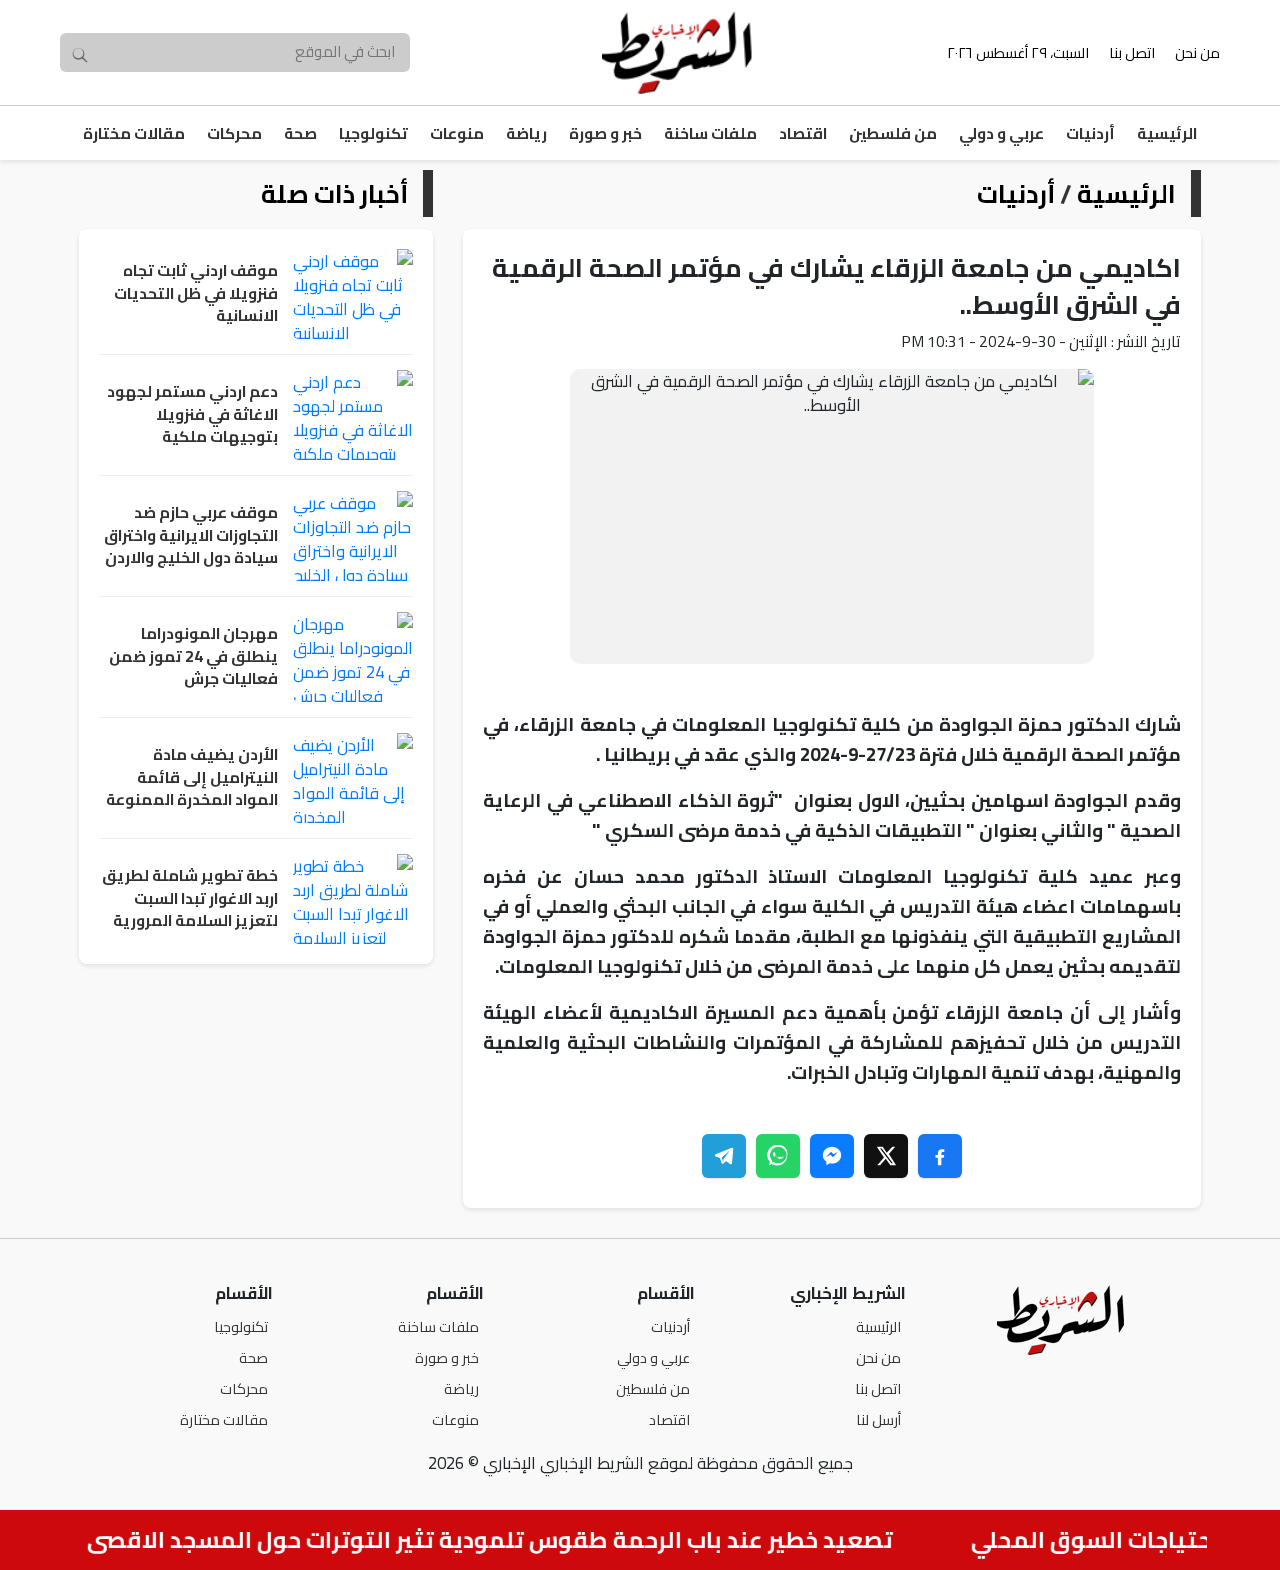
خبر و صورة (605, 133)
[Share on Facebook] (940, 1156)
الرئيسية (1167, 133)
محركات (234, 133)
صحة (300, 133)
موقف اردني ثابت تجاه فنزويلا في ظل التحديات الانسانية (196, 294)
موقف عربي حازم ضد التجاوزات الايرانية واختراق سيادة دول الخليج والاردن (191, 536)
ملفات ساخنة (710, 133)
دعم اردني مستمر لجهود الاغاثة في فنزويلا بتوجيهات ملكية (192, 415)
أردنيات (1090, 133)
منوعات (457, 133)
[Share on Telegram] (724, 1156)
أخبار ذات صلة (334, 193)
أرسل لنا (878, 1419)
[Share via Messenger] (832, 1156)
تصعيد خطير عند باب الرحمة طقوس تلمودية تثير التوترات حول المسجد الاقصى (503, 1540)
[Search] (80, 53)
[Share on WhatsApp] (778, 1156)
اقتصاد (803, 133)
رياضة (526, 133)
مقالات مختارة (134, 133)
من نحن (1197, 52)
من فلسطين (893, 133)
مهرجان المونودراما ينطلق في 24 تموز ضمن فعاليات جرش (193, 657)
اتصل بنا (1132, 52)
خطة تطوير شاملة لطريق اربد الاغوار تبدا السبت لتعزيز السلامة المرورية (190, 899)
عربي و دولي (1001, 133)
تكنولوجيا (373, 133)
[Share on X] (886, 1156)
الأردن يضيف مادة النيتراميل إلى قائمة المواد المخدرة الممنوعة (192, 778)
